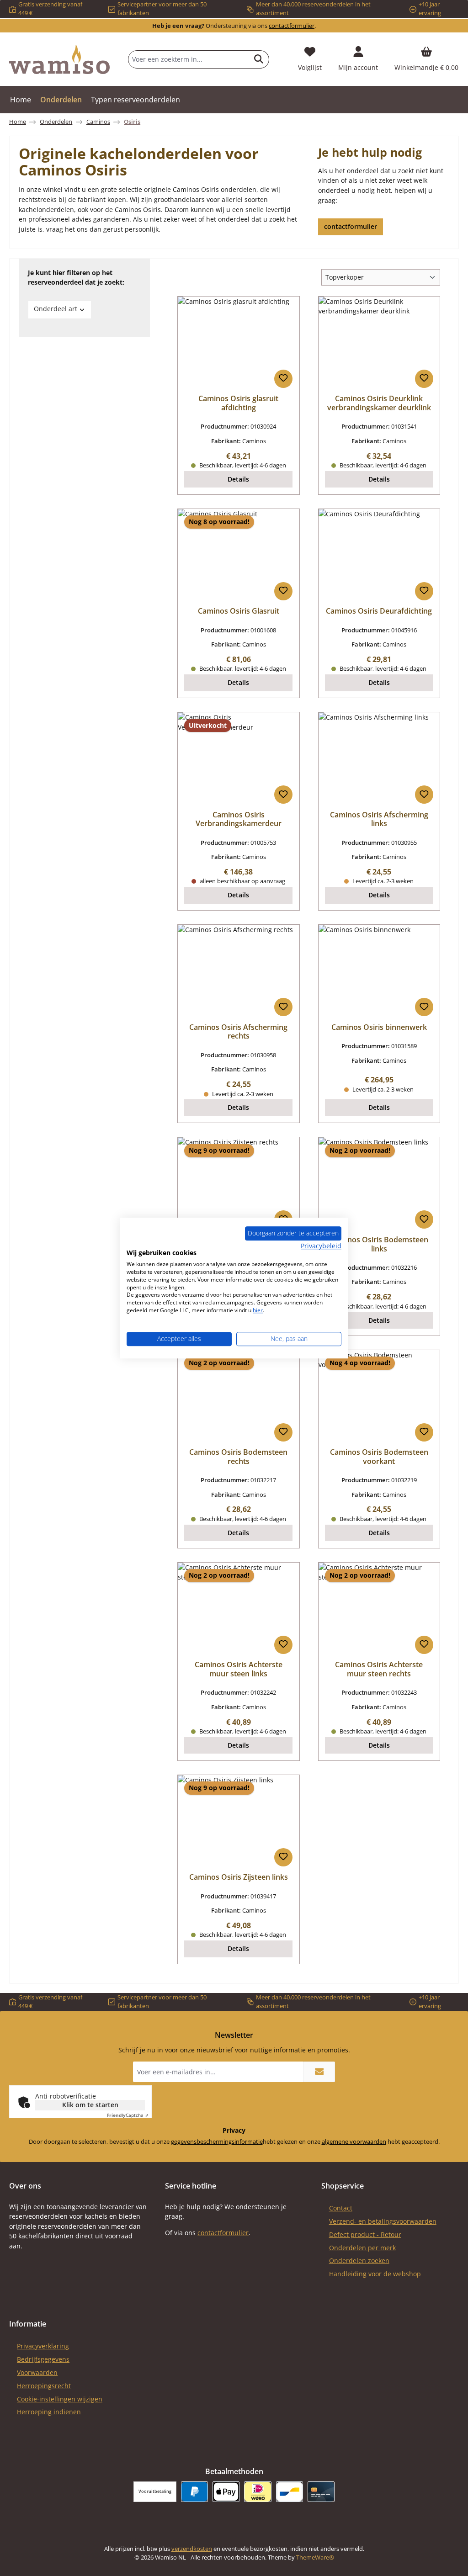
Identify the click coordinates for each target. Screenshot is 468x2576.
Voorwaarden (37, 2372)
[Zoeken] (259, 59)
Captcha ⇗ (128, 2115)
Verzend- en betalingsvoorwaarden (383, 2221)
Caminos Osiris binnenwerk (379, 1028)
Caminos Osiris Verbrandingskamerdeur (239, 820)
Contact (341, 2208)
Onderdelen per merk (362, 2248)
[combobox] (189, 59)
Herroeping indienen (49, 2412)
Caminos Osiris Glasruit (239, 611)
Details (238, 479)
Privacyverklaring (43, 2346)
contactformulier (292, 26)
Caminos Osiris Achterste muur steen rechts (379, 1670)
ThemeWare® (315, 2557)
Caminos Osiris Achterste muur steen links (239, 1670)
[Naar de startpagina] (59, 59)
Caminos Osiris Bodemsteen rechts (238, 1457)
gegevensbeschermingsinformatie (217, 2142)
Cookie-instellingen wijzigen (60, 2399)
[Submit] (319, 2072)
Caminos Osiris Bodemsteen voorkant (379, 1457)
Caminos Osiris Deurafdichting (379, 611)
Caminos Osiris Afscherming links (379, 820)
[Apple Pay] (226, 2492)
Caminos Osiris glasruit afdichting (238, 403)
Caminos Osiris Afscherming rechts (238, 1032)
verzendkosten (192, 2549)
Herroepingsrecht (44, 2386)
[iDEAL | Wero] (258, 2492)
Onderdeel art (56, 309)
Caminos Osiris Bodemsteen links (379, 1245)
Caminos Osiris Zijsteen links (239, 1877)
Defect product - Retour (365, 2234)
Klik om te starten (90, 2105)
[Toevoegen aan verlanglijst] (283, 379)
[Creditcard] (321, 2492)
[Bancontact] (290, 2492)
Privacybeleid (321, 1246)
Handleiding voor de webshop (375, 2274)
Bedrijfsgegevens (43, 2359)
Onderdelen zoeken (359, 2261)
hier (258, 1310)
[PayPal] (194, 2492)
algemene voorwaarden (354, 2142)
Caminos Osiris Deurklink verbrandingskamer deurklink (379, 403)
